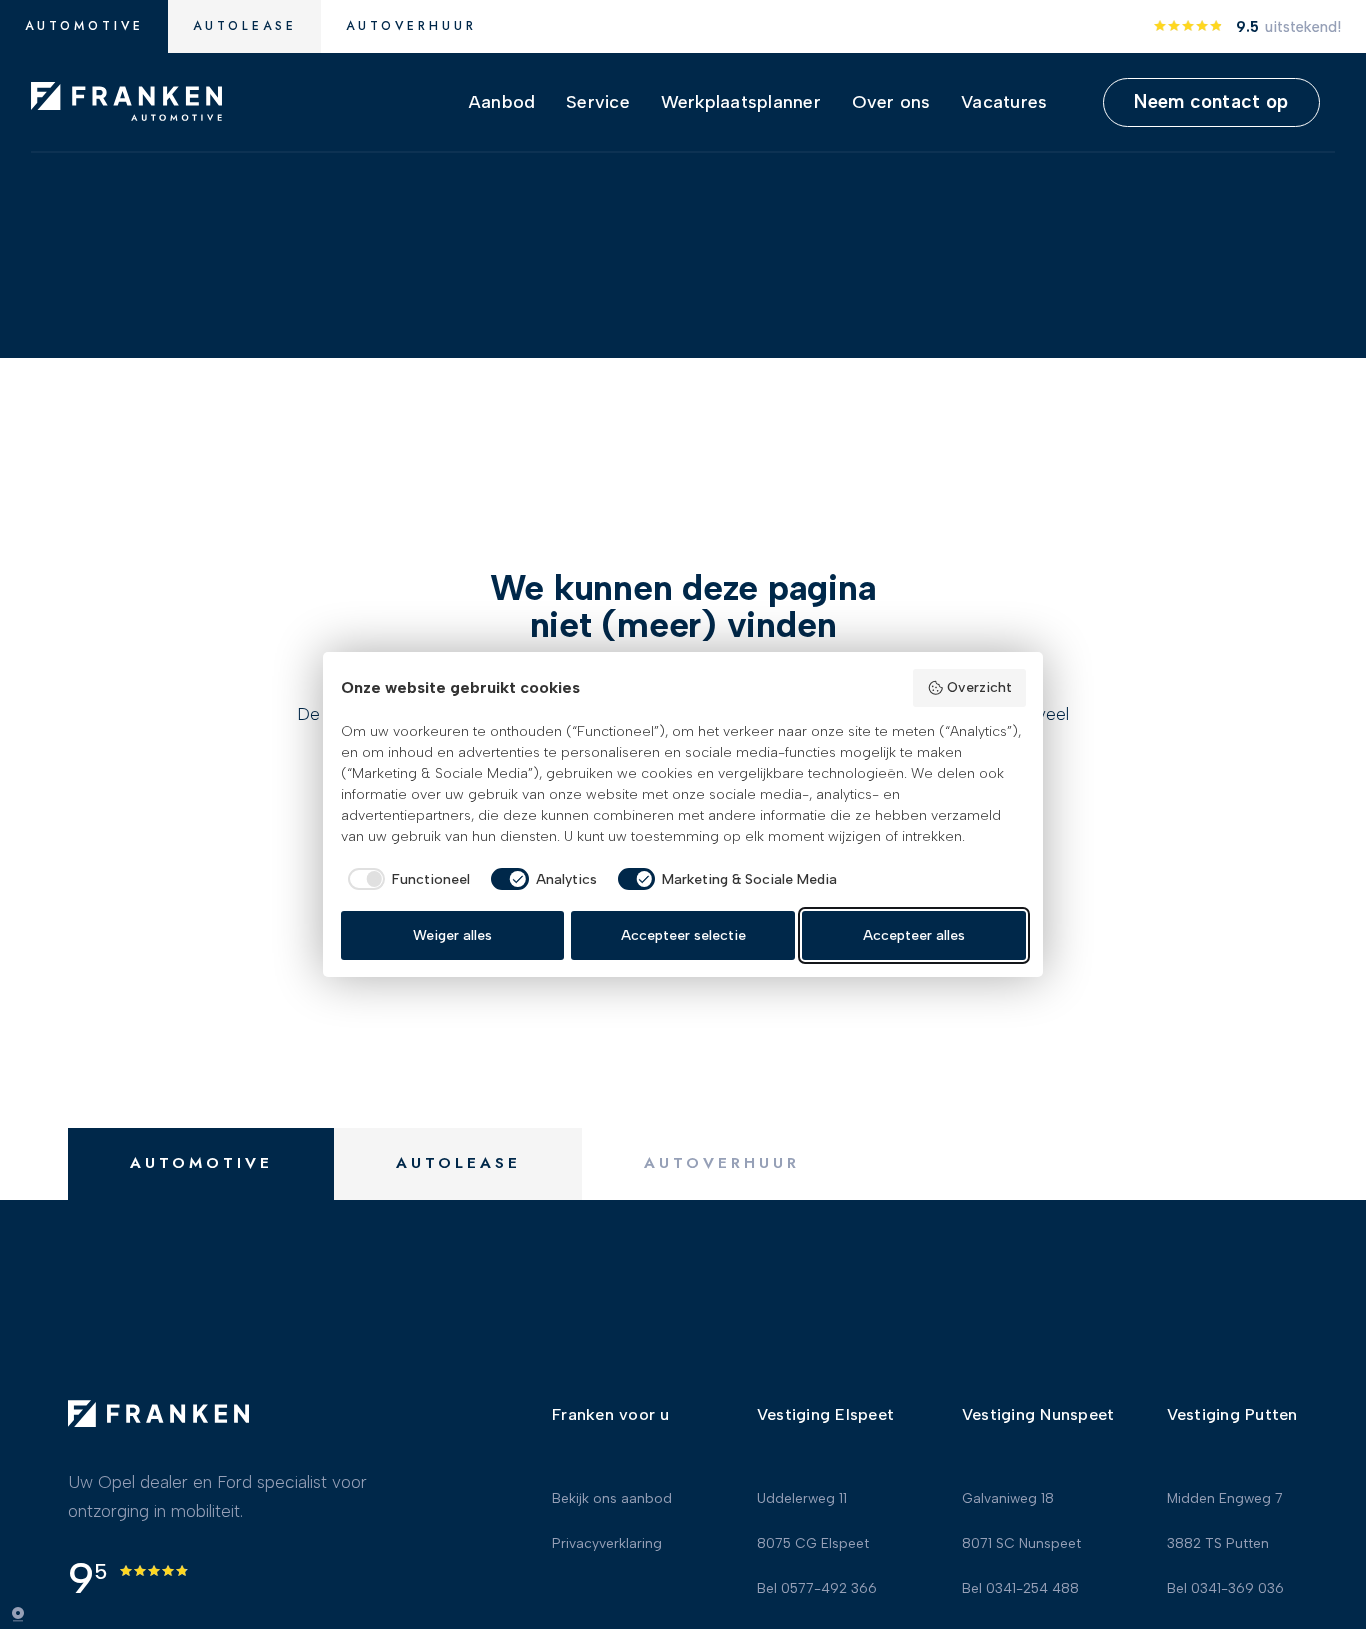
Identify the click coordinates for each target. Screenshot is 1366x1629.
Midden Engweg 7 (1225, 1500)
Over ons (891, 101)
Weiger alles (452, 935)
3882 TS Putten (1218, 1545)
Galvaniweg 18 (1008, 1500)
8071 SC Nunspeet (1021, 1545)
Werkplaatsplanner (741, 101)
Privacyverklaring (607, 1545)
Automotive (84, 26)
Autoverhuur (411, 26)
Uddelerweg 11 (802, 1500)
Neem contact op (1211, 101)
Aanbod (502, 101)
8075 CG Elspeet (813, 1545)
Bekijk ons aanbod (612, 1500)
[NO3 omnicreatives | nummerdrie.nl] (30, 1614)
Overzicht (979, 687)
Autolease (245, 26)
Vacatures (1004, 101)
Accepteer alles (914, 935)
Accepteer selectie (683, 935)
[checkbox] (406, 879)
